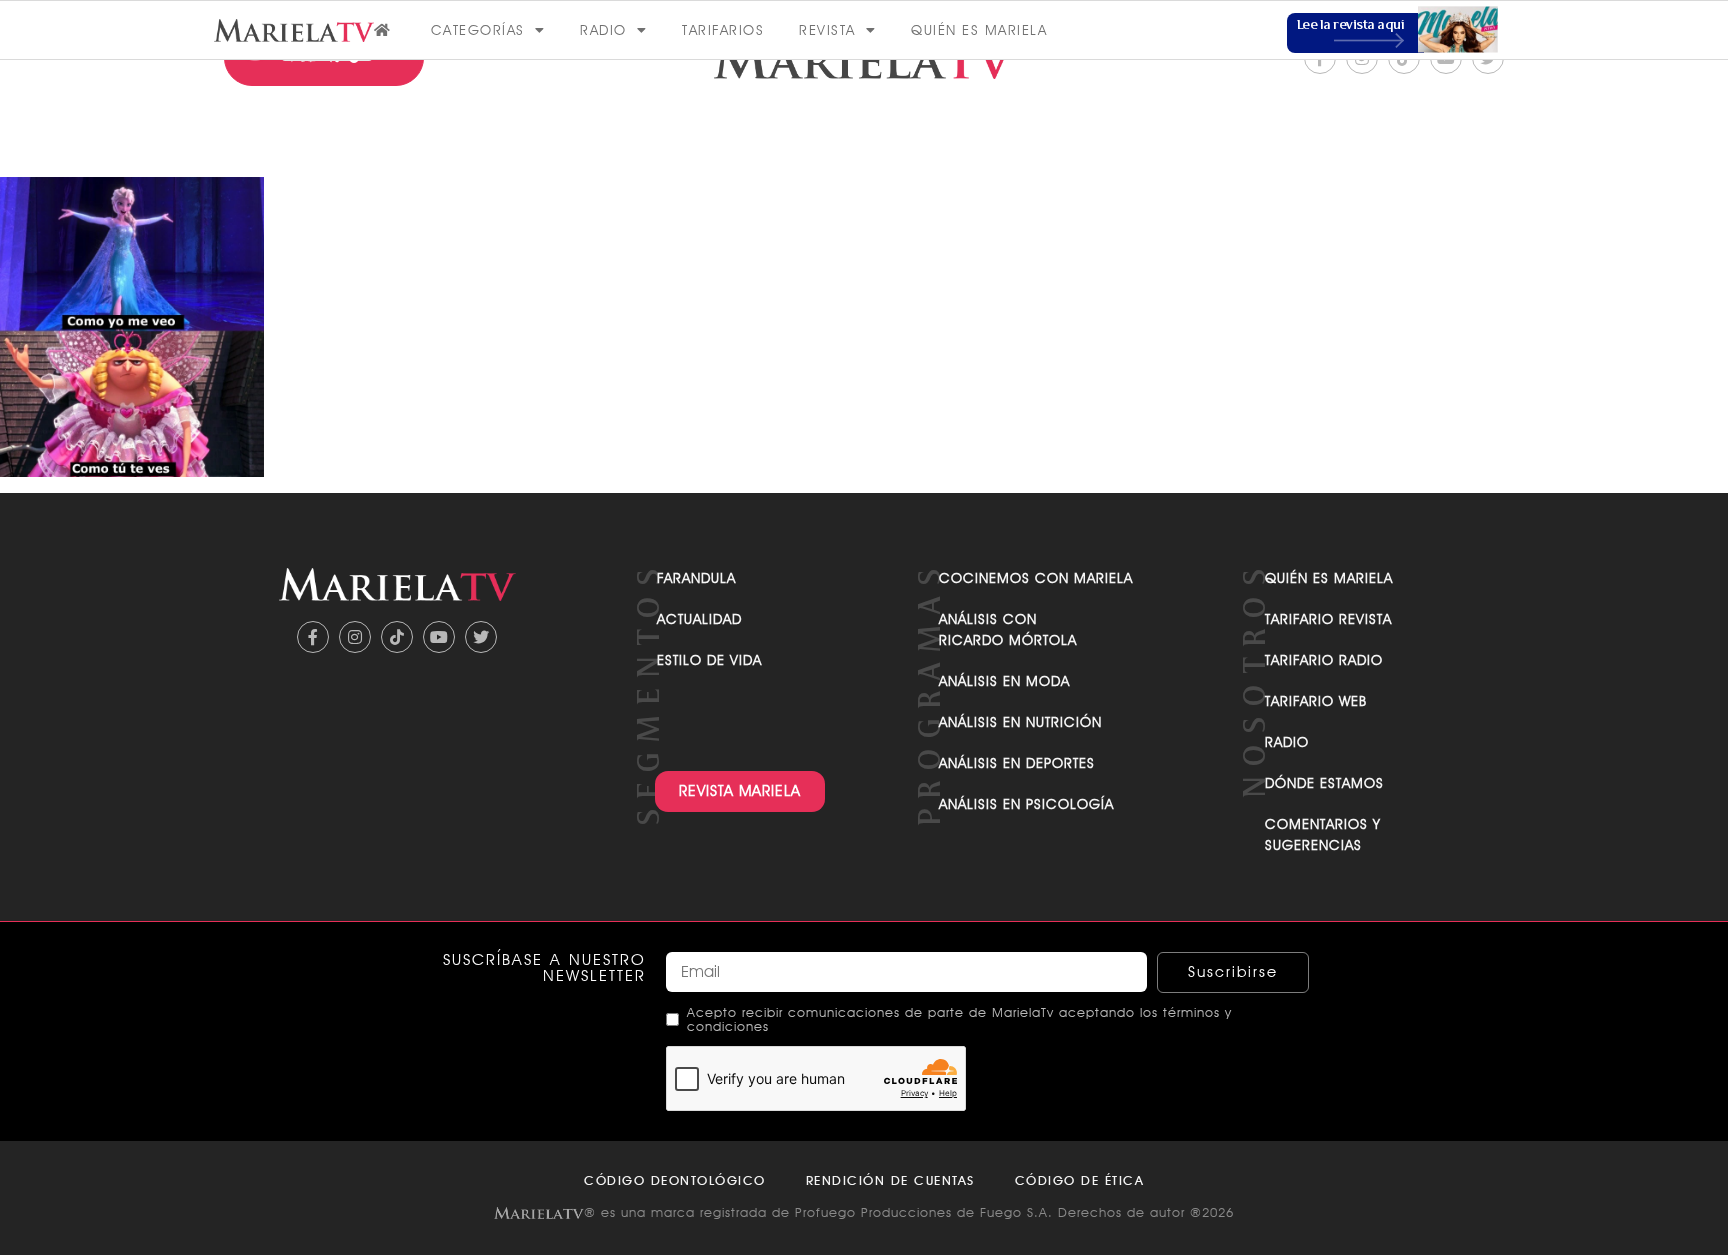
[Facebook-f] (313, 637)
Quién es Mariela (979, 30)
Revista (827, 30)
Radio (603, 30)
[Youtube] (439, 637)
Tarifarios (723, 30)
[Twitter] (481, 637)
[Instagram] (355, 637)
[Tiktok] (397, 637)
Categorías (478, 30)
